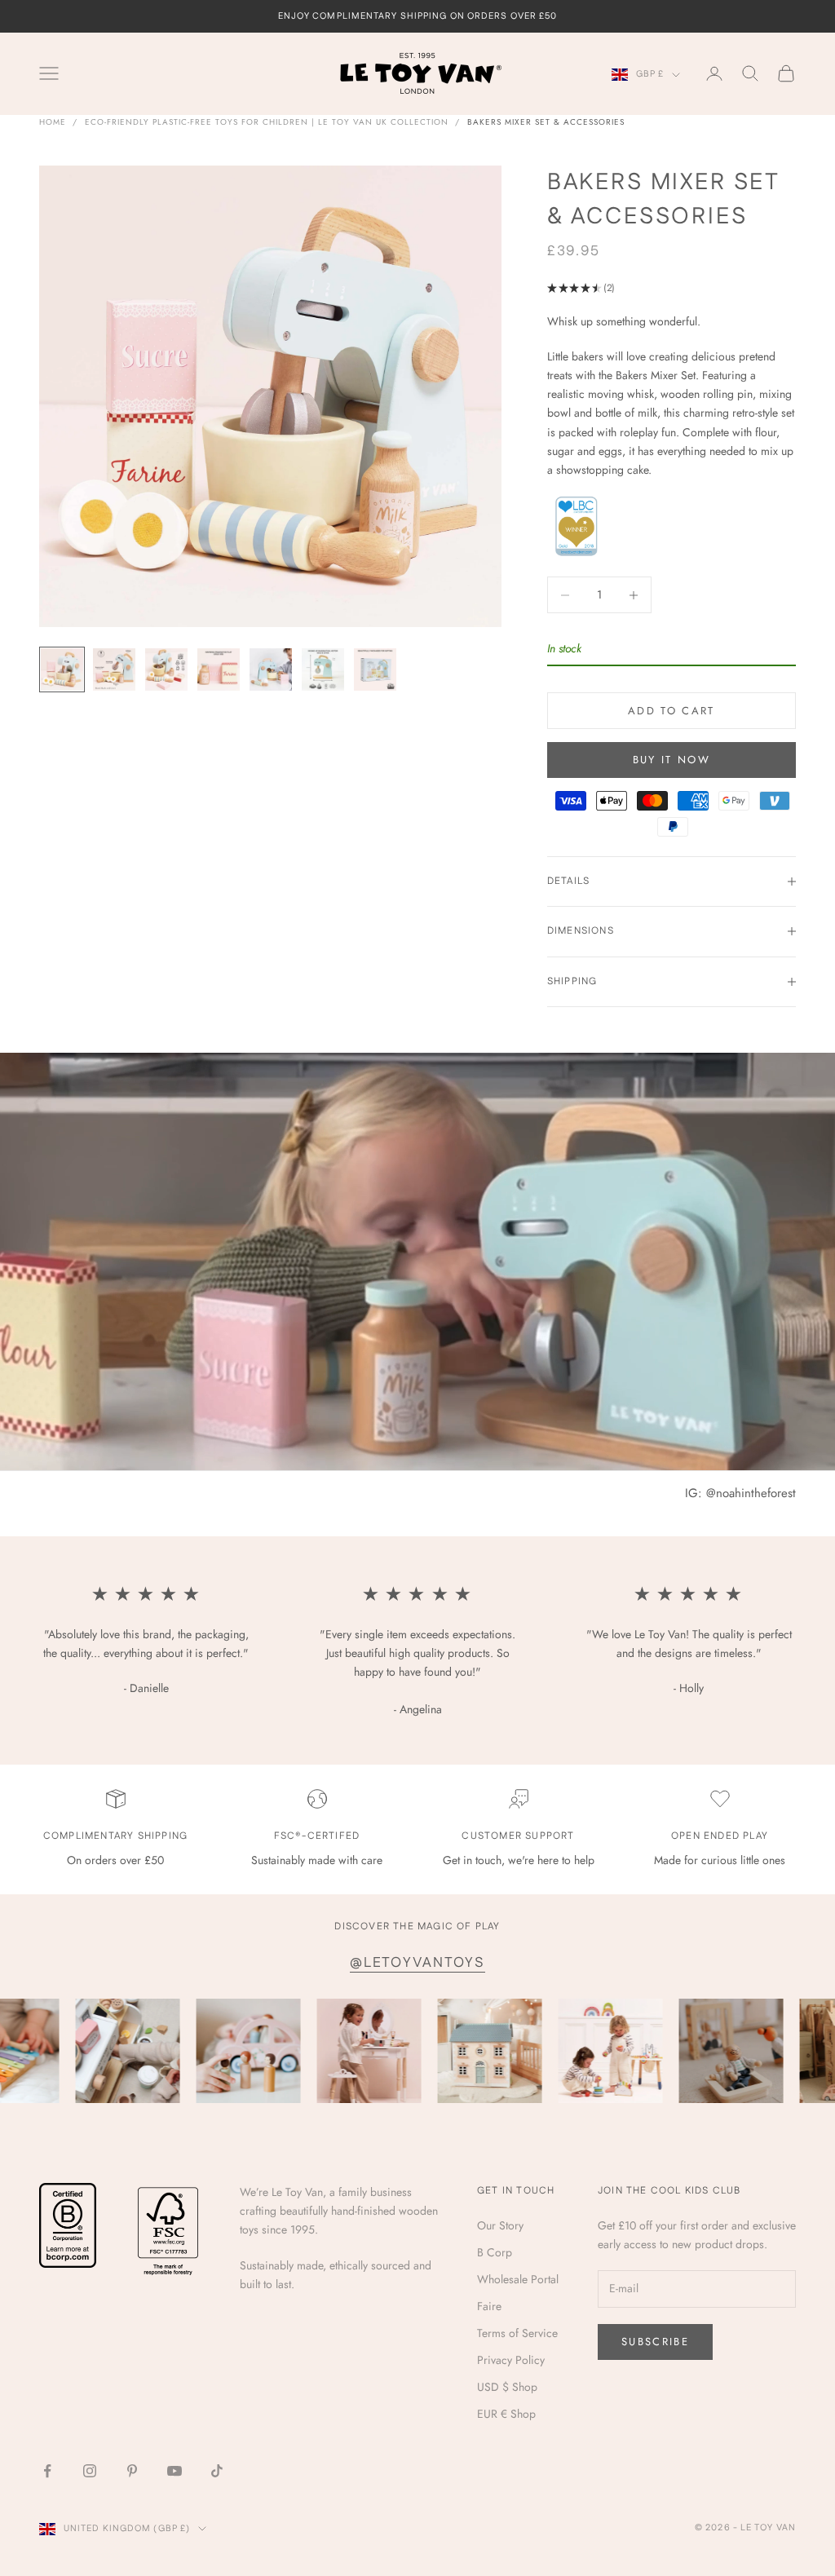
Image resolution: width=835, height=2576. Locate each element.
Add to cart (672, 711)
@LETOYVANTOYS (417, 1963)
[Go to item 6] (323, 669)
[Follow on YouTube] (175, 2471)
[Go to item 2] (114, 669)
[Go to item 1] (62, 669)
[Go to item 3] (166, 669)
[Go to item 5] (271, 669)
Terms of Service (517, 2333)
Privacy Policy (511, 2360)
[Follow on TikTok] (217, 2471)
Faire (489, 2306)
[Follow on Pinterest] (132, 2471)
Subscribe (655, 2342)
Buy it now (672, 760)
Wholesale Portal (518, 2279)
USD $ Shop (507, 2387)
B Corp (495, 2252)
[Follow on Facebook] (47, 2471)
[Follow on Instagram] (90, 2471)
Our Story (500, 2225)
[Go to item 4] (219, 669)
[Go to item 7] (375, 669)
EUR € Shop (506, 2414)
